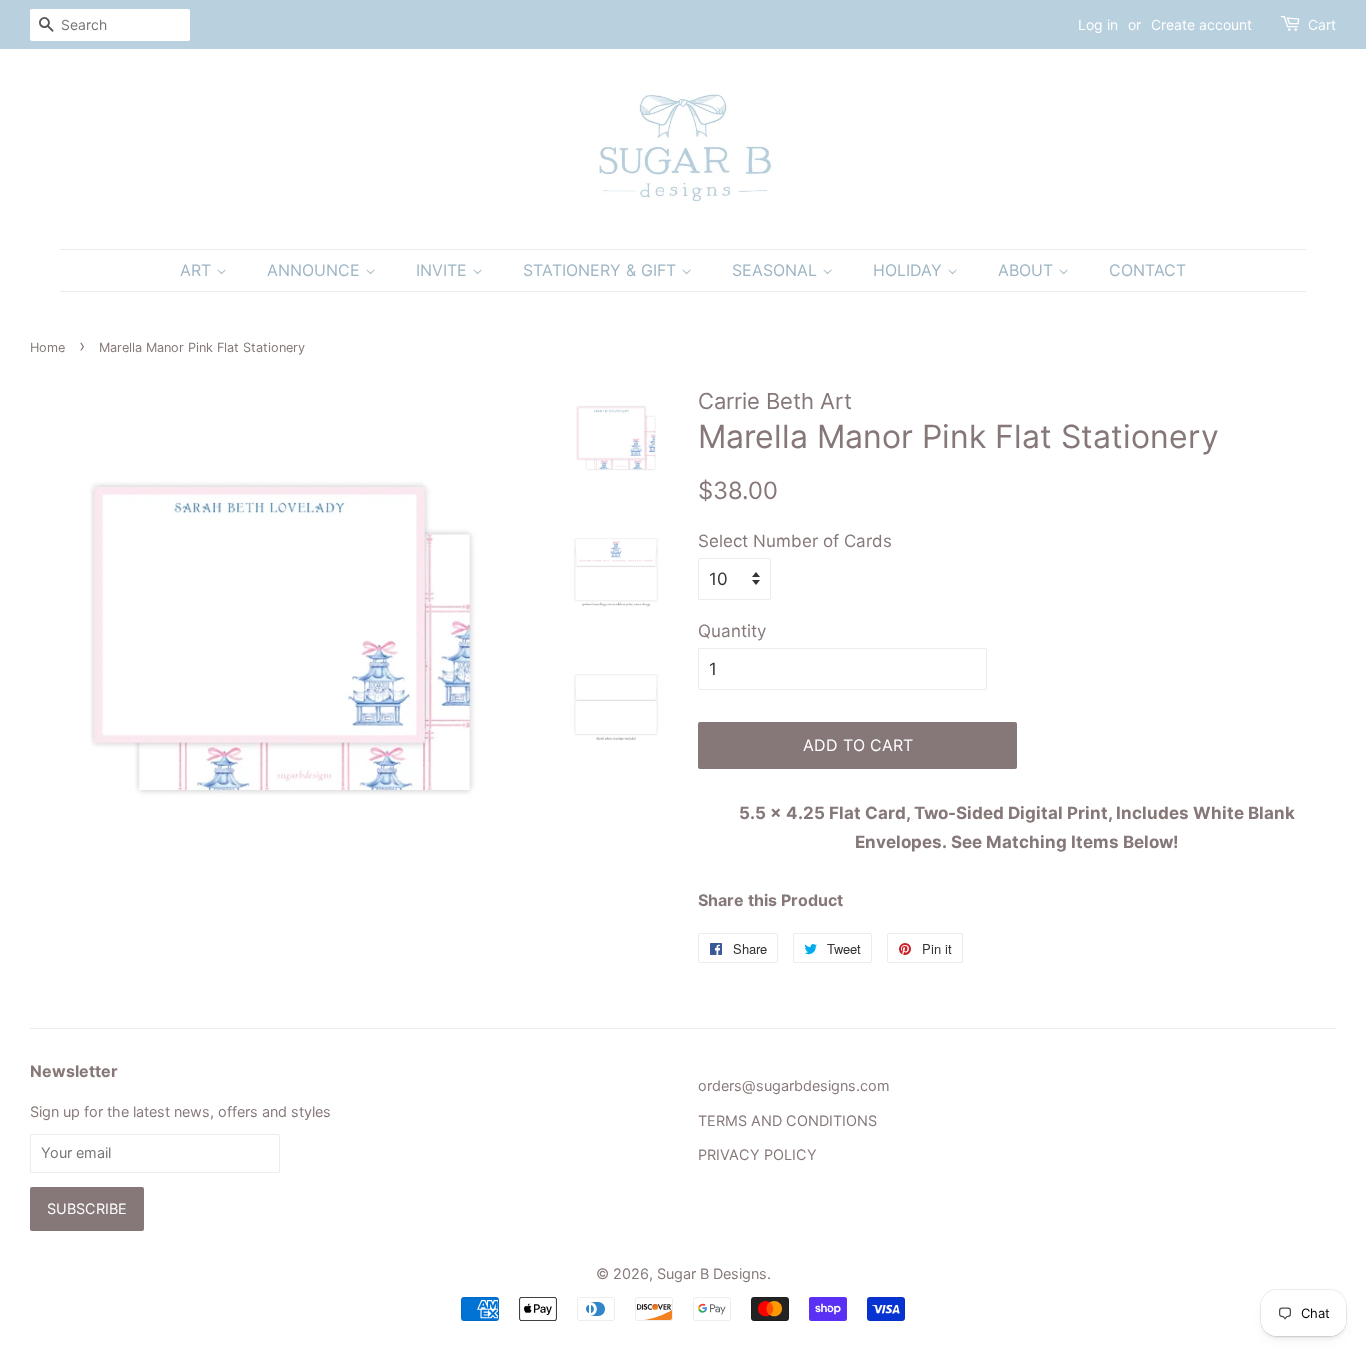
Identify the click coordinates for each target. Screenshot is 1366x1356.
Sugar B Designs (712, 1273)
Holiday (910, 270)
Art (198, 270)
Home (47, 347)
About (1028, 270)
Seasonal (777, 270)
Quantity (732, 631)
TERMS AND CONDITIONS (787, 1120)
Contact (1147, 270)
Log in (1098, 24)
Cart (1322, 24)
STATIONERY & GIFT (602, 270)
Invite (444, 270)
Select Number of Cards (795, 541)
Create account (1201, 24)
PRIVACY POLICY (757, 1154)
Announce (316, 270)
